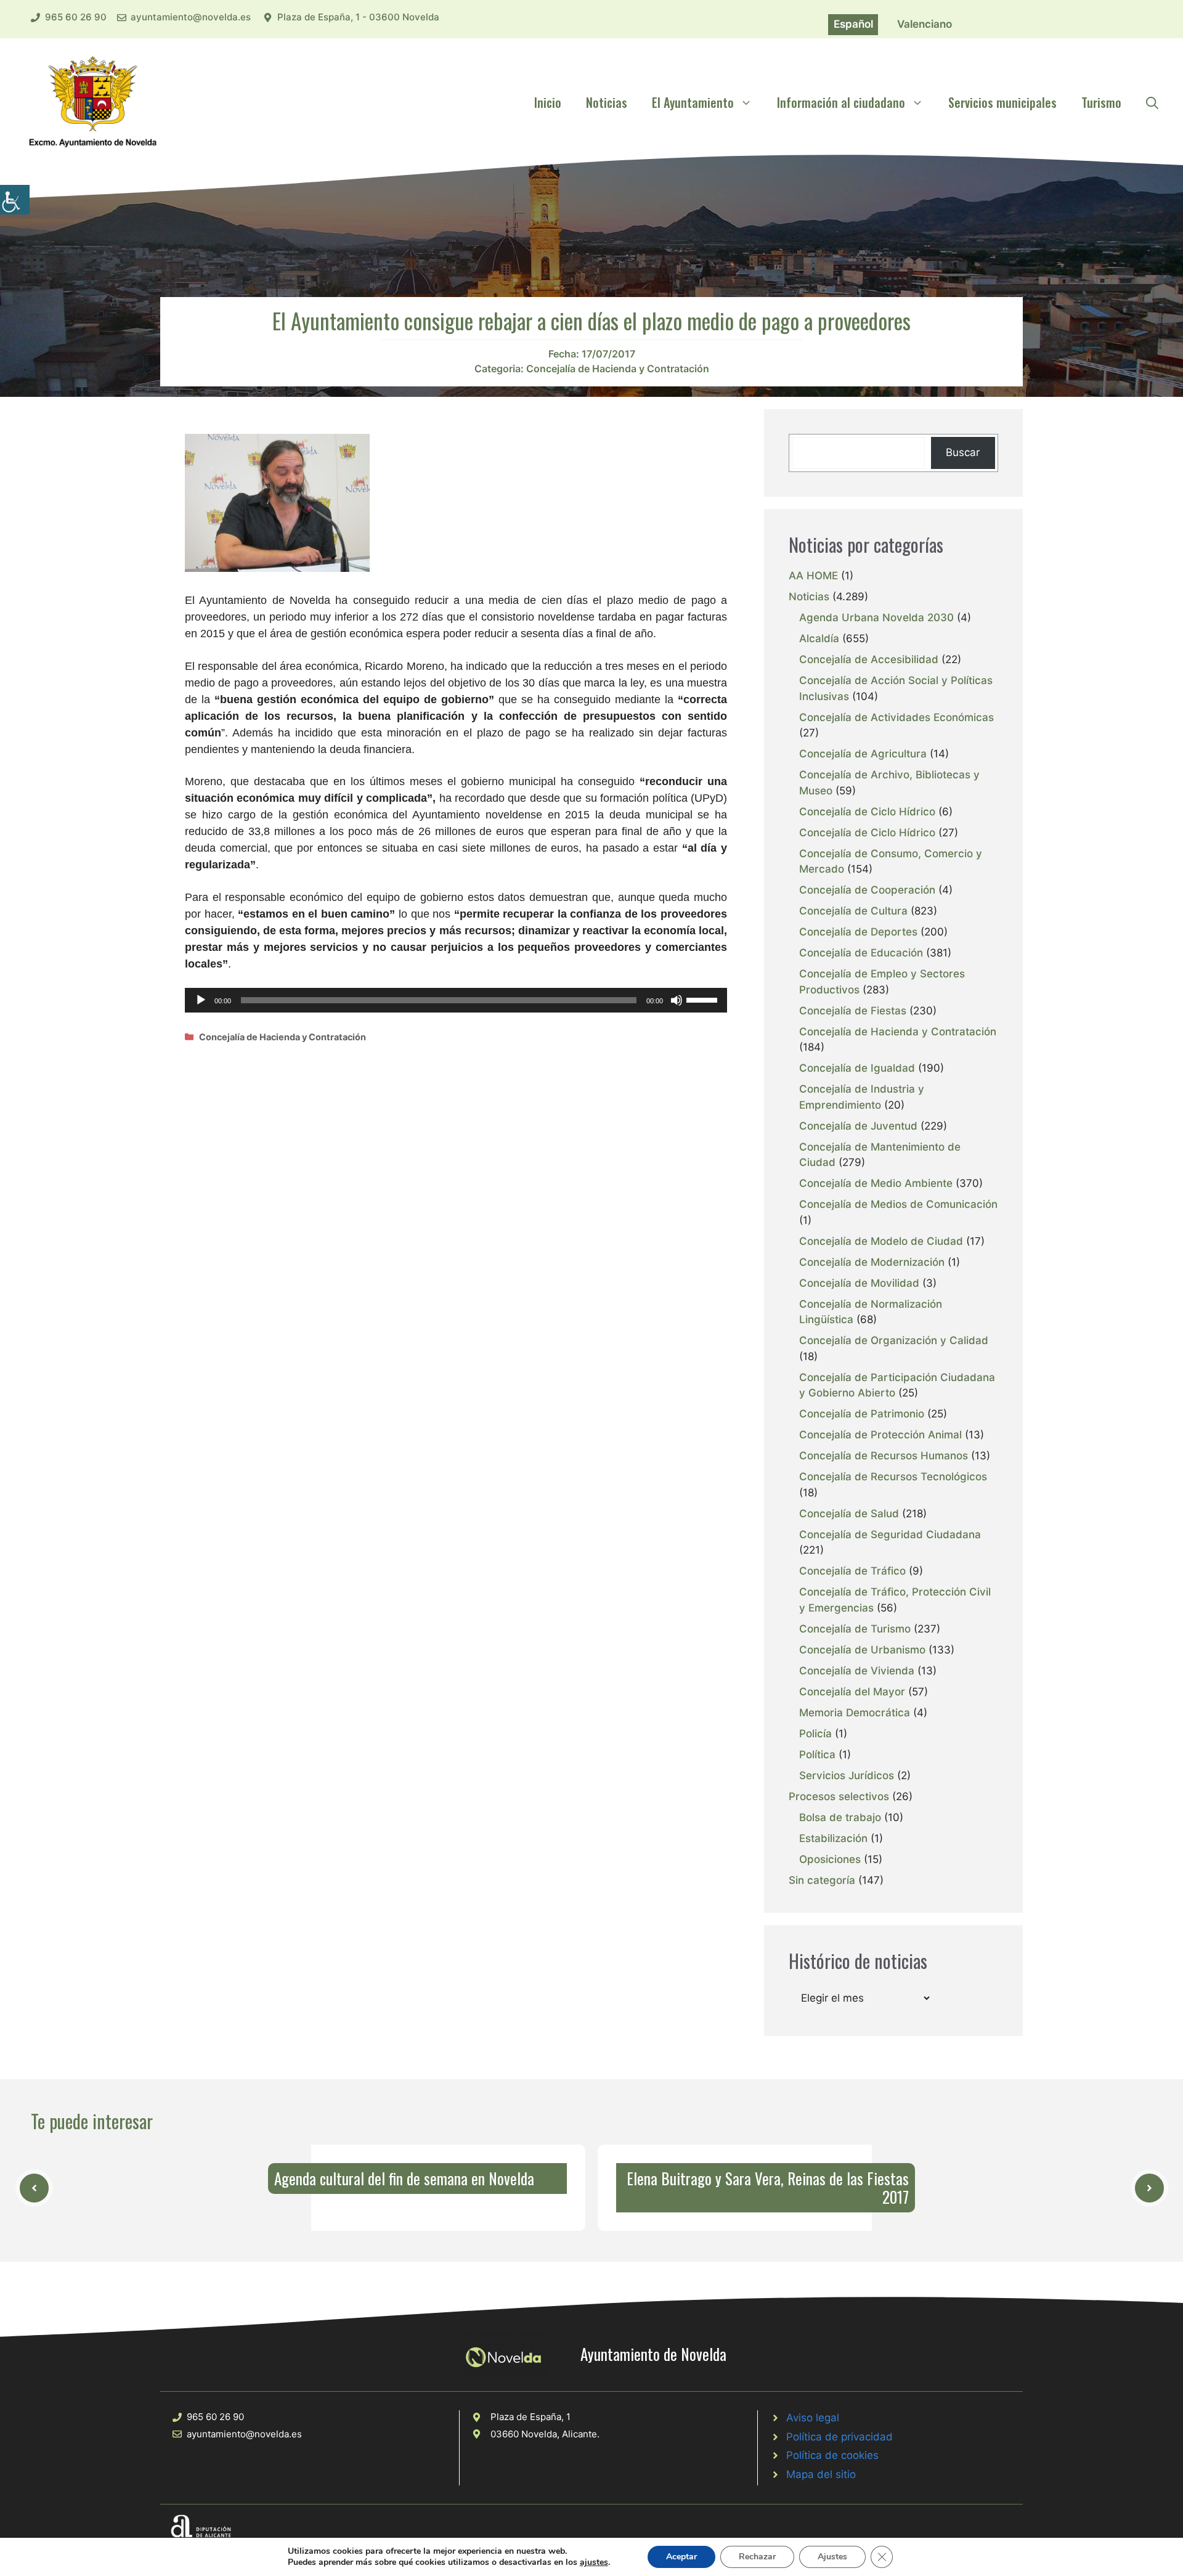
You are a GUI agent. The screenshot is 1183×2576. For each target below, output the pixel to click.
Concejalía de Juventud (858, 1126)
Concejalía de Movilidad (859, 1283)
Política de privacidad (839, 2437)
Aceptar (681, 2557)
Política (817, 1755)
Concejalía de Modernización (872, 1262)
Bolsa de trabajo (840, 1817)
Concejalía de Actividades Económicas (896, 717)
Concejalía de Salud (849, 1514)
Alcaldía (819, 638)
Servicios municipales (1002, 102)
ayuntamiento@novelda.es (191, 17)
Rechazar (757, 2557)
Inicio (548, 102)
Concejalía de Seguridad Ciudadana (890, 1535)
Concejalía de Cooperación (867, 890)
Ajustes (832, 2557)
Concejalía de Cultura (853, 911)
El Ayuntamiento (693, 102)
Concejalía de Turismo (855, 1629)
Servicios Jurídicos (847, 1775)
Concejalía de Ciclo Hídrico (867, 812)
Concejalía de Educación (861, 953)
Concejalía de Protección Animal (880, 1435)
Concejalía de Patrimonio (862, 1414)
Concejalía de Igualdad (857, 1068)
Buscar (963, 452)
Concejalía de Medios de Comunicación (898, 1204)
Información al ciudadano (841, 102)
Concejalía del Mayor (852, 1692)
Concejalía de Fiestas (853, 1011)
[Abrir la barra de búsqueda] (1152, 102)
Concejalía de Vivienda (857, 1671)
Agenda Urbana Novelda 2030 (876, 618)
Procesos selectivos (839, 1796)
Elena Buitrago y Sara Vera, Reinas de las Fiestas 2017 (768, 2187)
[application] (456, 1000)
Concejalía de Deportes (858, 932)
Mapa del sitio (821, 2474)
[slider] (704, 999)
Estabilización (833, 1838)
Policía (815, 1734)
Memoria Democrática (855, 1713)
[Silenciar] (677, 1000)
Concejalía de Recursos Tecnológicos (893, 1477)
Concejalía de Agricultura (863, 754)
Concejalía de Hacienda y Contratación (618, 369)
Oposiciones (830, 1859)
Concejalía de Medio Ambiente (876, 1183)
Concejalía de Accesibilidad (869, 659)
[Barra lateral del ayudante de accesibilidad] (15, 200)
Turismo (1101, 102)
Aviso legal (813, 2418)
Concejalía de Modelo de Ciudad (881, 1241)
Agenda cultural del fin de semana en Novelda (404, 2178)
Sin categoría (822, 1880)
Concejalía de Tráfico (852, 1571)
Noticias (607, 102)
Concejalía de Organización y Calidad (894, 1340)
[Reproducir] (201, 1000)
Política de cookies (832, 2455)
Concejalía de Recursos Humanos (884, 1456)
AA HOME (813, 576)
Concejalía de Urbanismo (862, 1650)
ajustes (594, 2562)
